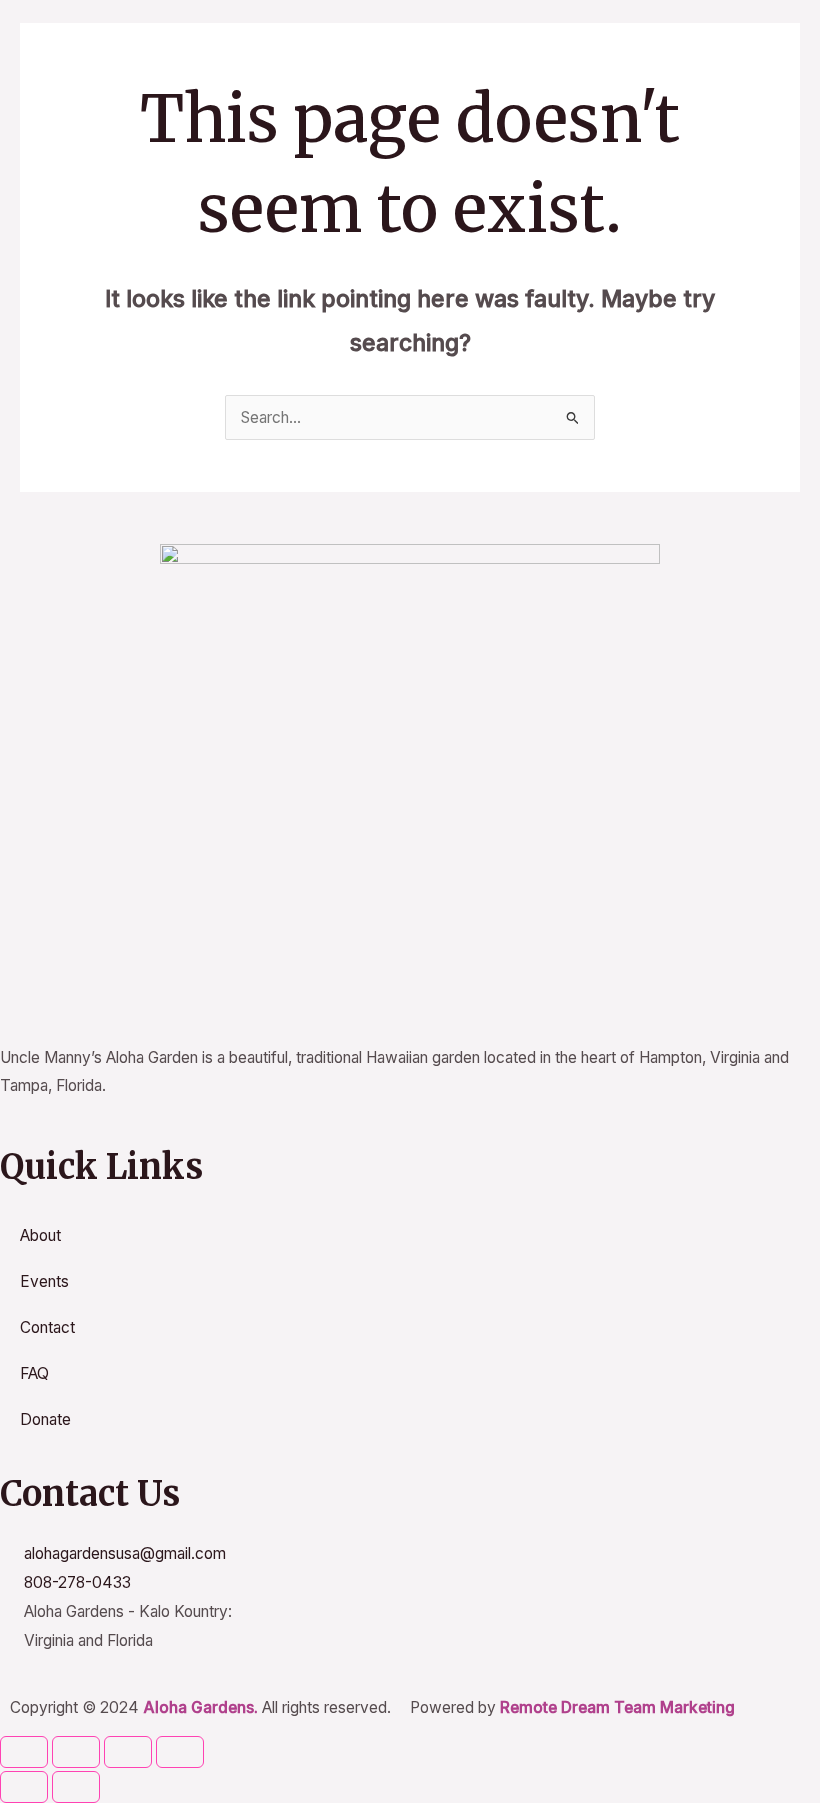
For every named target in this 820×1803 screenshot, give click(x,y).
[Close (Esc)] (180, 1752)
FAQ (34, 1373)
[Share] (128, 1752)
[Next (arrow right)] (76, 1787)
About (40, 1235)
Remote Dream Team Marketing (617, 1707)
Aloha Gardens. (200, 1707)
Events (44, 1281)
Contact (47, 1327)
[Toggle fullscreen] (76, 1752)
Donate (45, 1419)
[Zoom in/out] (24, 1752)
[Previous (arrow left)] (24, 1787)
